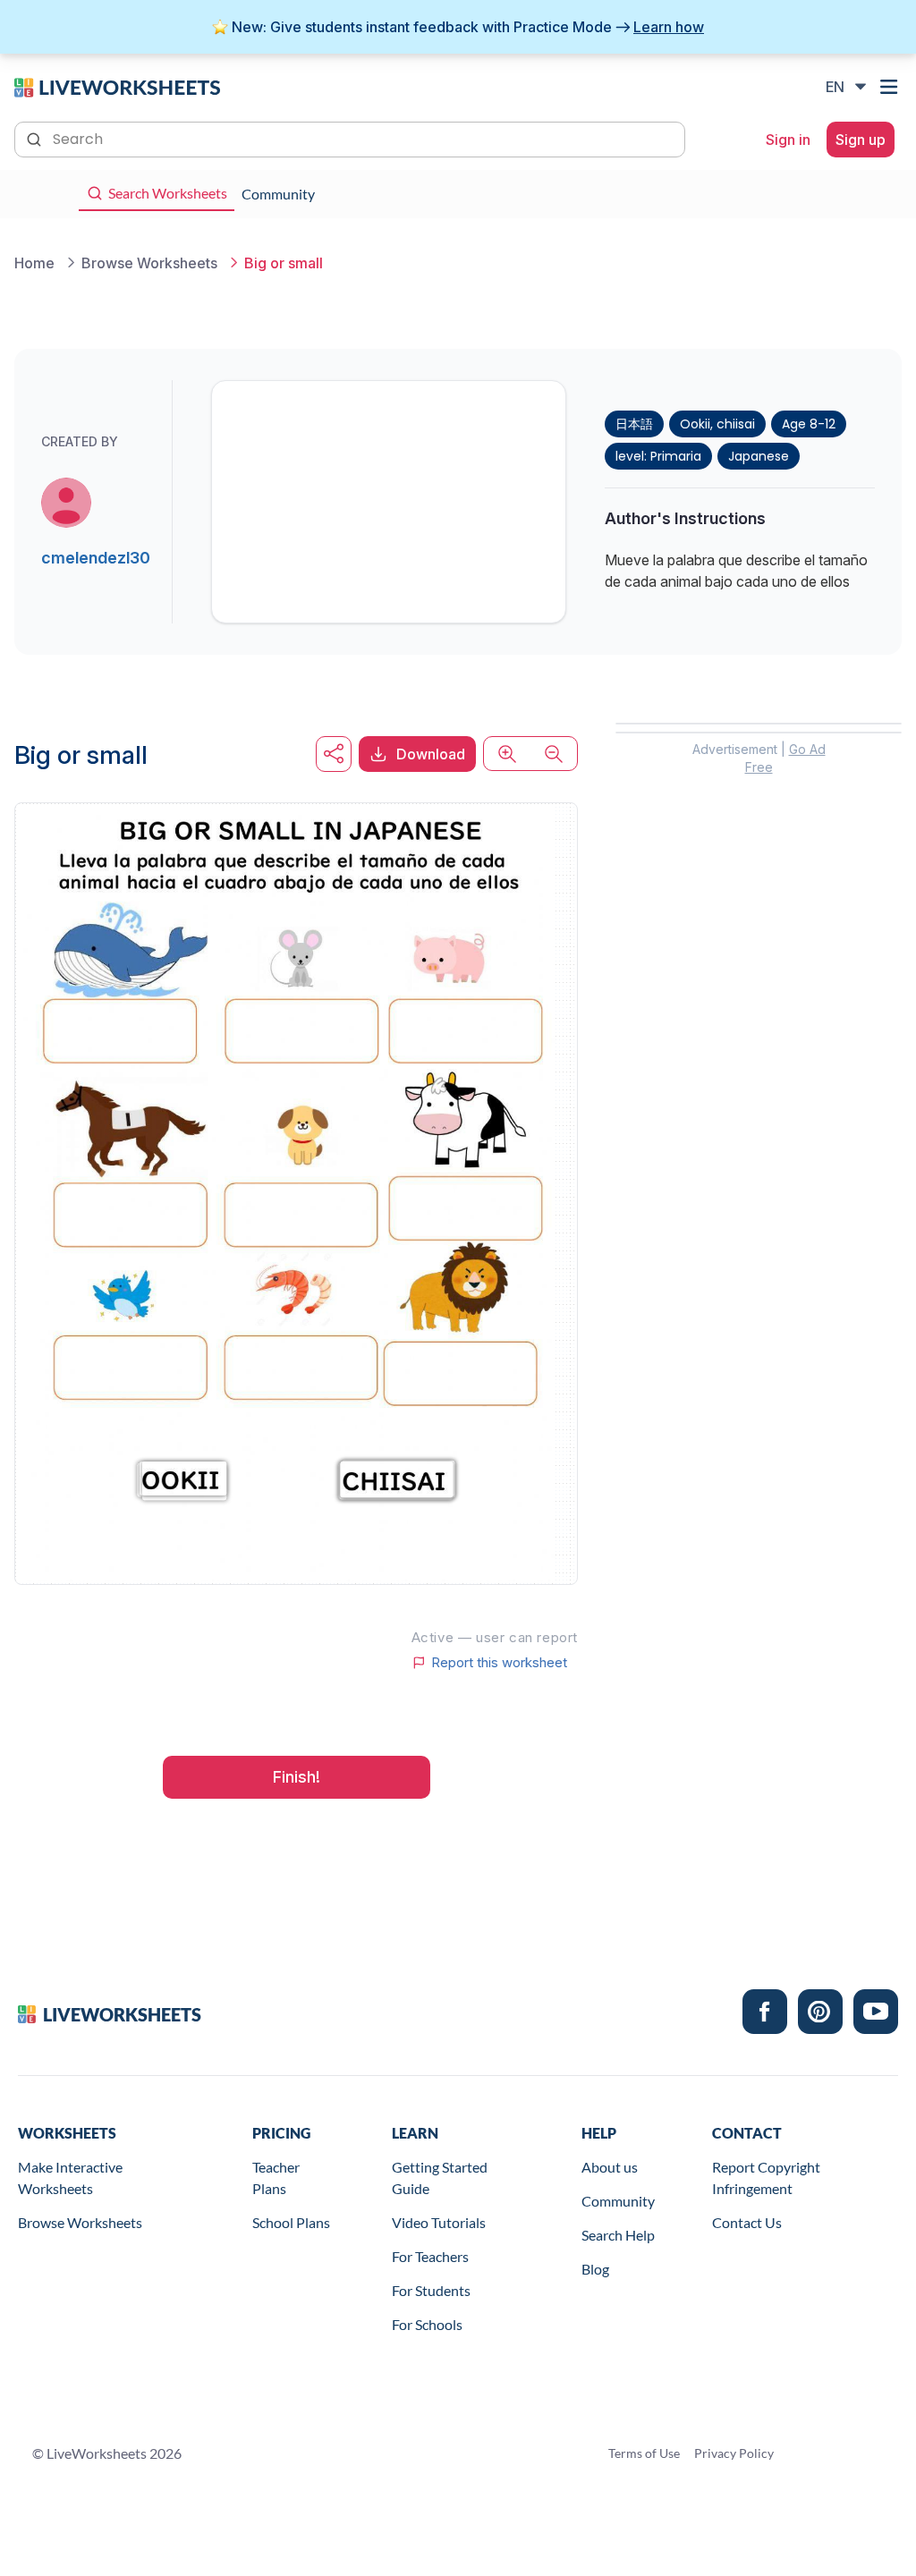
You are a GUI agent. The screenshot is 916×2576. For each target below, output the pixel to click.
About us (610, 2167)
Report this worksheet (499, 1663)
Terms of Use (644, 2453)
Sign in (788, 140)
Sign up (861, 140)
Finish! (297, 1777)
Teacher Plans (276, 2178)
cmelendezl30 (96, 558)
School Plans (291, 2222)
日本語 (634, 424)
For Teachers (430, 2256)
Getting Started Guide (440, 2178)
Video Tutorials (439, 2222)
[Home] (117, 86)
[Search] (36, 138)
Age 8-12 (809, 424)
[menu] (891, 87)
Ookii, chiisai (717, 424)
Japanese (759, 456)
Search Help (618, 2235)
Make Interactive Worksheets (70, 2178)
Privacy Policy (734, 2453)
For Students (431, 2290)
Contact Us (747, 2222)
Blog (595, 2269)
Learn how (669, 27)
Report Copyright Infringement (766, 2178)
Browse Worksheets (80, 2222)
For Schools (427, 2324)
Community (618, 2201)
